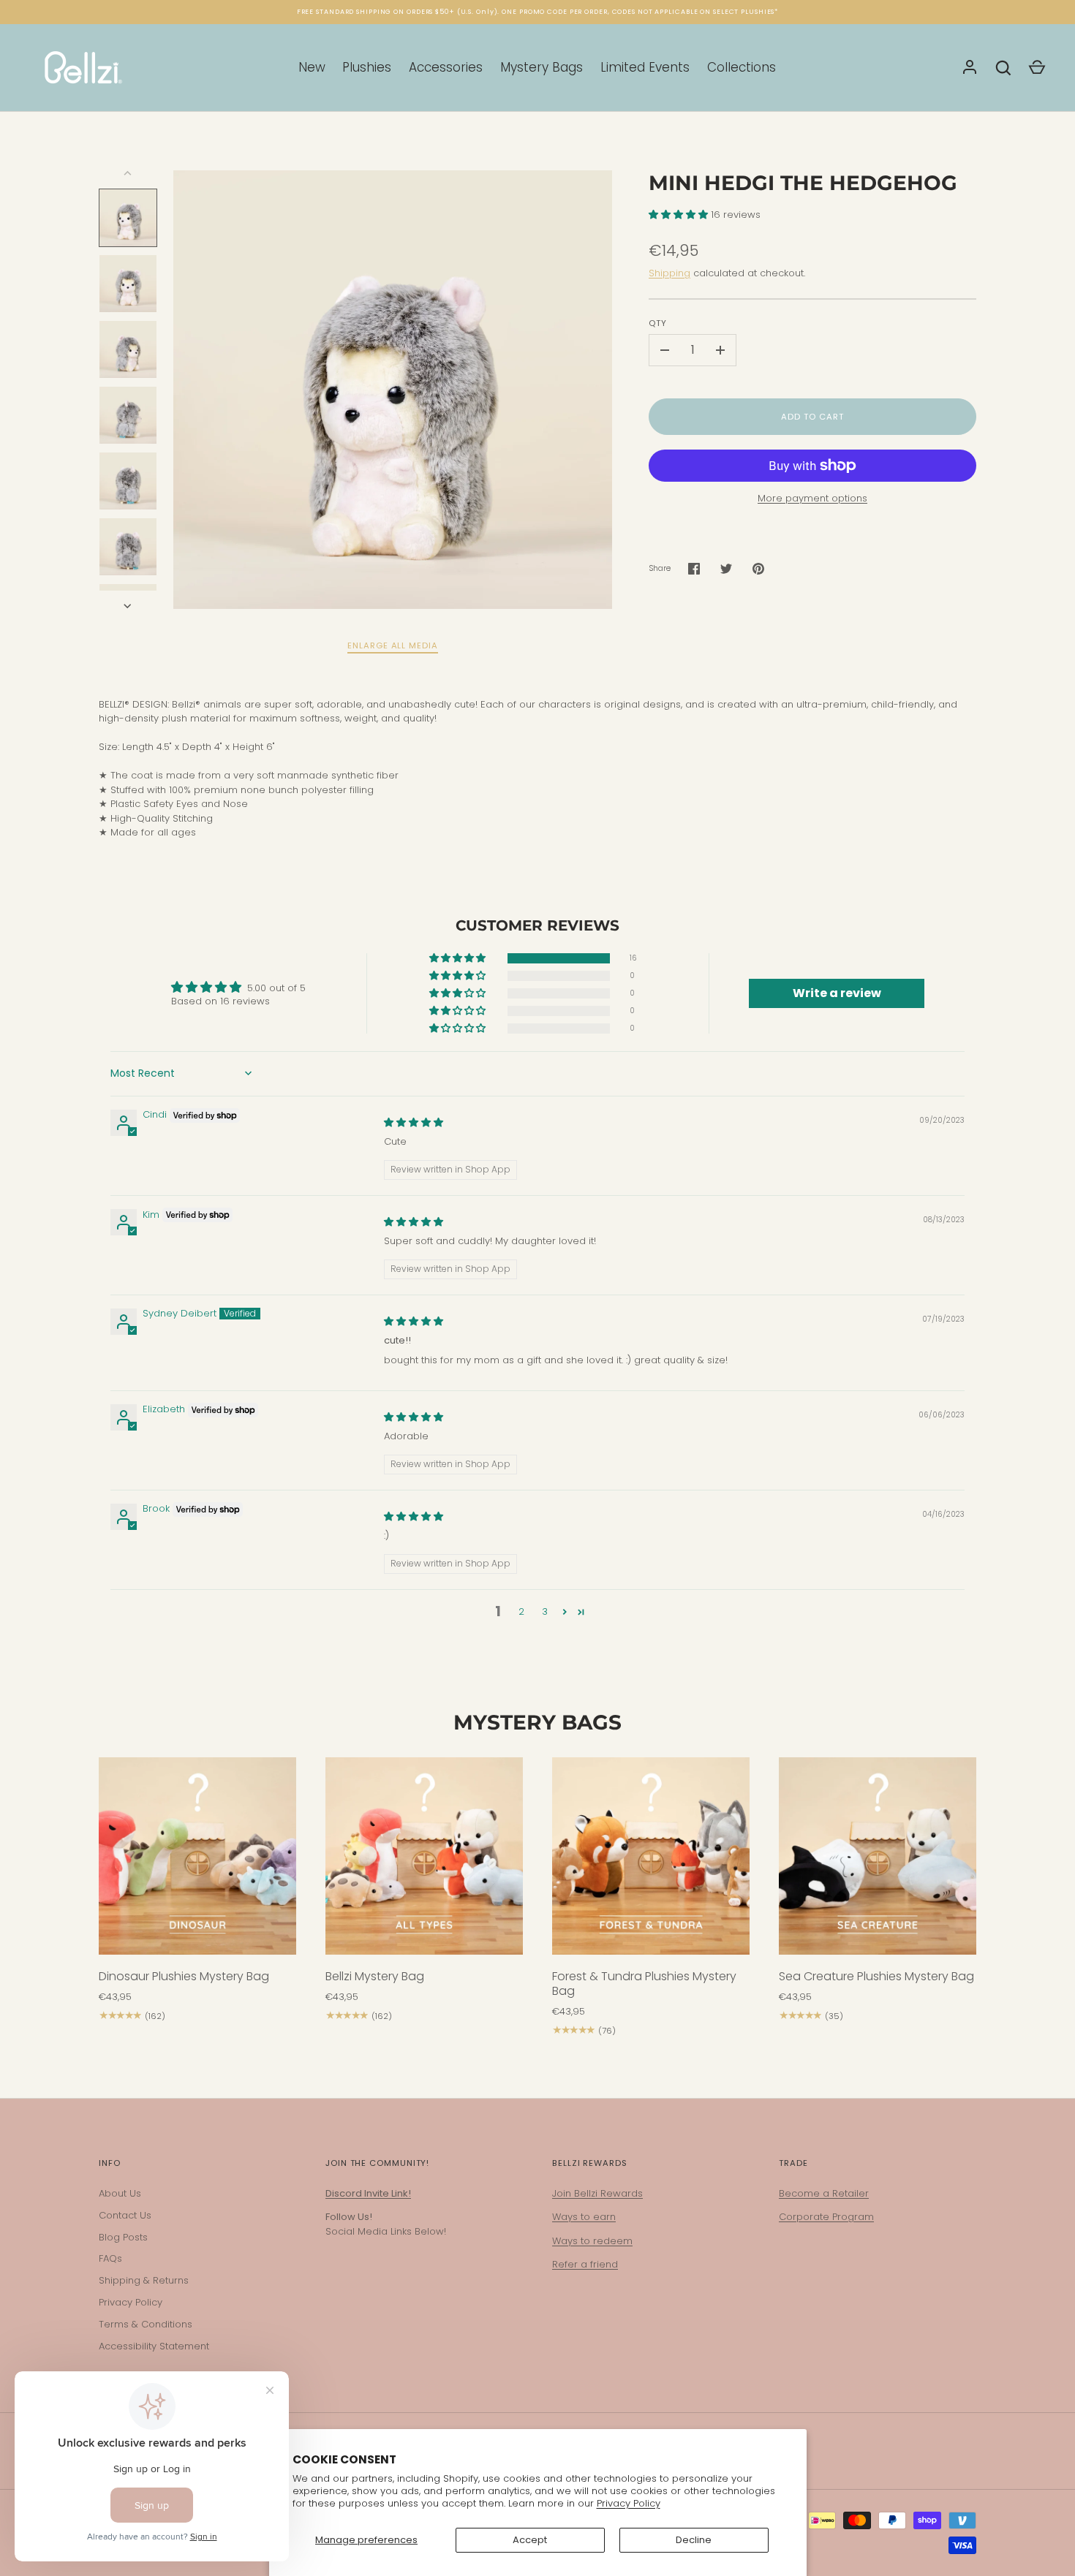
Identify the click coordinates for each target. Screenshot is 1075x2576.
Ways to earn (584, 2217)
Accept (530, 2540)
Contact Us (125, 2215)
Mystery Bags (542, 67)
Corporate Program (826, 2217)
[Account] (970, 68)
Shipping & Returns (144, 2280)
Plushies (367, 67)
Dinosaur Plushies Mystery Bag (184, 1976)
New (312, 67)
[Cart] (1037, 68)
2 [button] (521, 1611)
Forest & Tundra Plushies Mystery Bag (644, 1984)
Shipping (669, 273)
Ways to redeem (592, 2241)
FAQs (110, 2258)
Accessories (446, 67)
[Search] (1003, 68)
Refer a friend (585, 2264)
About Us (120, 2193)
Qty (658, 323)
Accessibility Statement (154, 2346)
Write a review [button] (837, 993)
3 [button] (545, 1611)
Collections (742, 67)
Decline (694, 2540)
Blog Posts (123, 2237)
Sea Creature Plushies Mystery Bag (876, 1976)
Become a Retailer (824, 2193)
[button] (680, 215)
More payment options (812, 498)
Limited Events (645, 67)
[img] (414, 1122)
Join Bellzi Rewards (597, 2193)
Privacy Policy (629, 2503)
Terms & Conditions (146, 2324)
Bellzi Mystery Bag (375, 1976)
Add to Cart (812, 417)
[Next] (129, 606)
